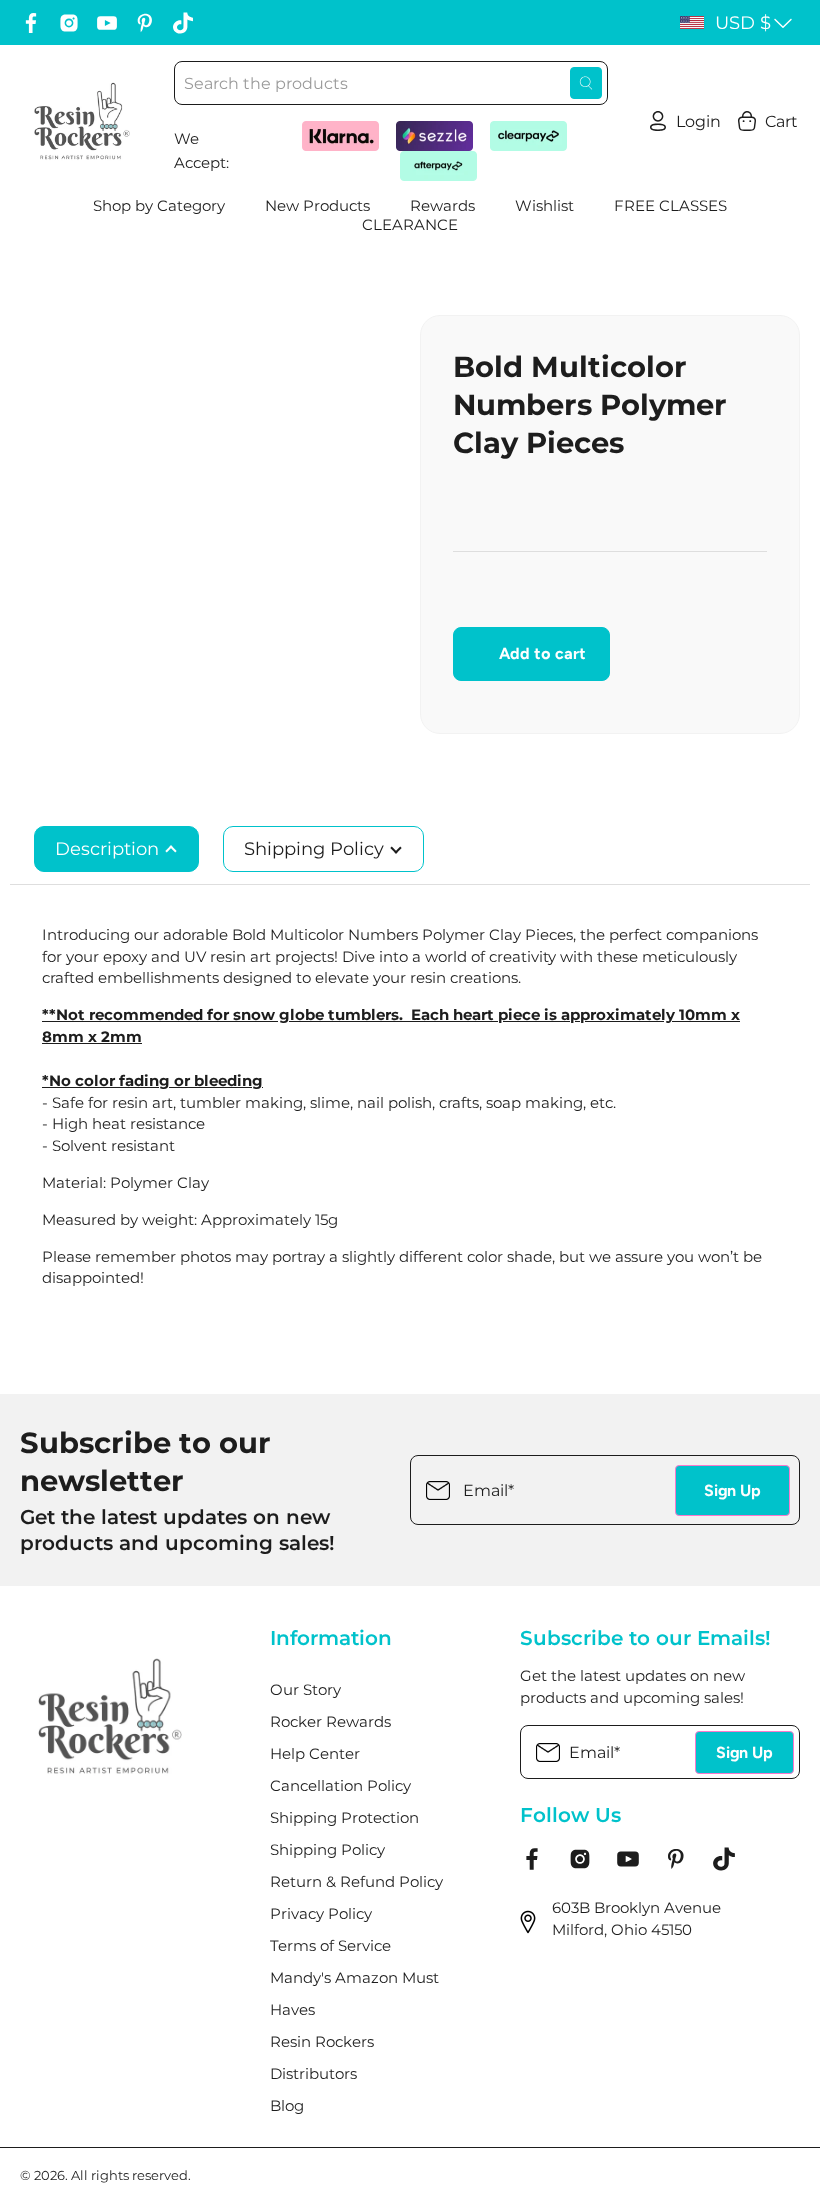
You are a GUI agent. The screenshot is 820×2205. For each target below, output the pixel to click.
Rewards (442, 206)
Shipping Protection (344, 1818)
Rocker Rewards (330, 1722)
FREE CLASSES (670, 206)
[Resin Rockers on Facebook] (31, 23)
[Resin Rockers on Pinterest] (145, 23)
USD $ (743, 23)
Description (109, 849)
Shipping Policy (316, 849)
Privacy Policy (321, 1914)
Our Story (305, 1690)
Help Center (315, 1754)
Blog (287, 2106)
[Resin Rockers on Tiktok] (183, 23)
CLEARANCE (410, 225)
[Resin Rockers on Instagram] (69, 23)
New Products (317, 206)
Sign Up (732, 1490)
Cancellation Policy (340, 1786)
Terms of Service (330, 1946)
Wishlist (544, 206)
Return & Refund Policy (356, 1882)
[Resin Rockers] (82, 121)
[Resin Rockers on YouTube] (107, 23)
